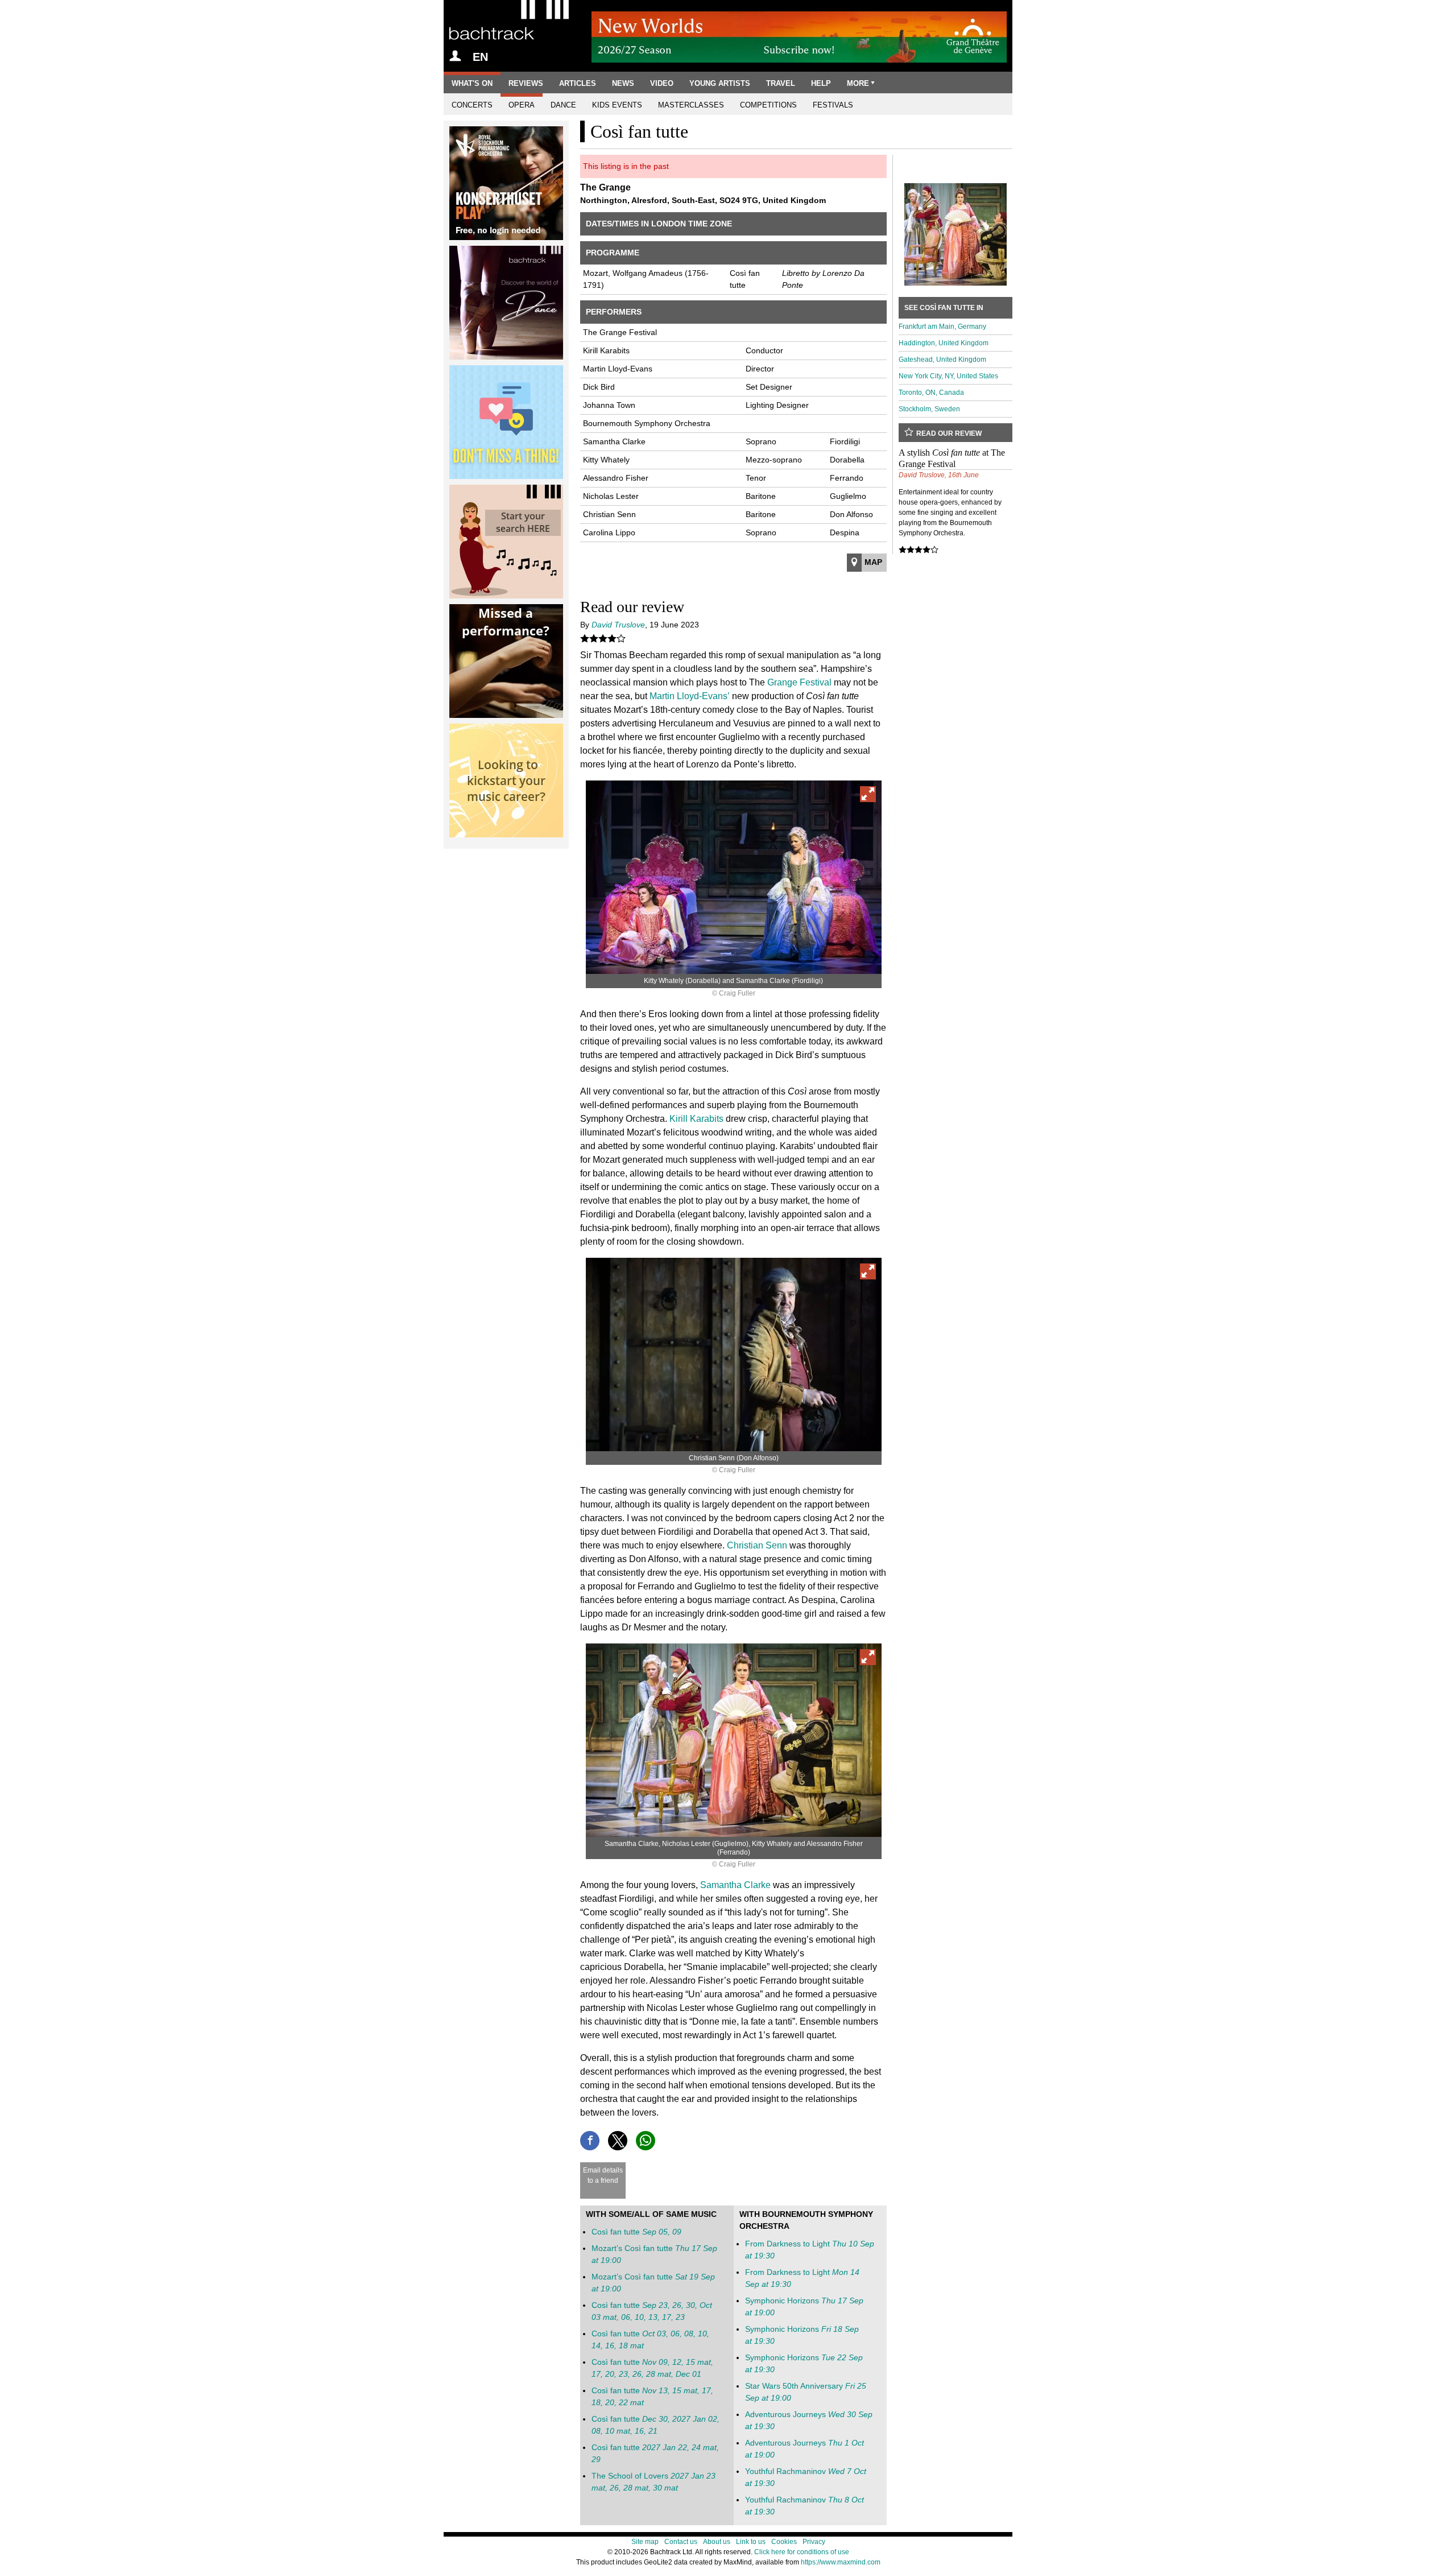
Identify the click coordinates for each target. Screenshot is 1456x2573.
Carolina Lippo (609, 532)
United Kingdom (794, 200)
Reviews (526, 83)
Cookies (784, 2542)
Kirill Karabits (606, 350)
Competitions (768, 105)
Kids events (617, 105)
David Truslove (618, 625)
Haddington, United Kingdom (944, 343)
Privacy (814, 2542)
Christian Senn (609, 514)
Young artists (720, 83)
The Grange (605, 187)
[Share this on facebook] (590, 2141)
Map (873, 562)
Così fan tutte (636, 2232)
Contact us (681, 2542)
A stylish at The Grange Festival (952, 458)
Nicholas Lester (611, 496)
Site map (645, 2542)
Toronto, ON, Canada (931, 393)
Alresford (649, 200)
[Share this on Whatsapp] (646, 2141)
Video (662, 83)
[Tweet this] (618, 2141)
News (623, 83)
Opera (522, 105)
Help (821, 83)
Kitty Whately (606, 460)
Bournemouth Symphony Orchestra (647, 423)
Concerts (472, 105)
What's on (472, 83)
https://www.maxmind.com (841, 2562)
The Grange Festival (620, 332)
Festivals (833, 105)
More (858, 83)
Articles (578, 83)
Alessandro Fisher (616, 478)
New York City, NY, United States (948, 376)
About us (717, 2542)
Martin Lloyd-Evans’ (690, 696)
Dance (563, 105)
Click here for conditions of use (802, 2552)
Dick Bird (599, 387)
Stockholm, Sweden (929, 409)
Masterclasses (691, 105)
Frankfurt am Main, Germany (942, 327)
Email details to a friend (603, 2175)
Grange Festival (799, 682)
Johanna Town (609, 405)
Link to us (751, 2542)
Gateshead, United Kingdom (942, 360)
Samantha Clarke (614, 441)
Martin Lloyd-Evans (618, 369)
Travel (781, 83)
